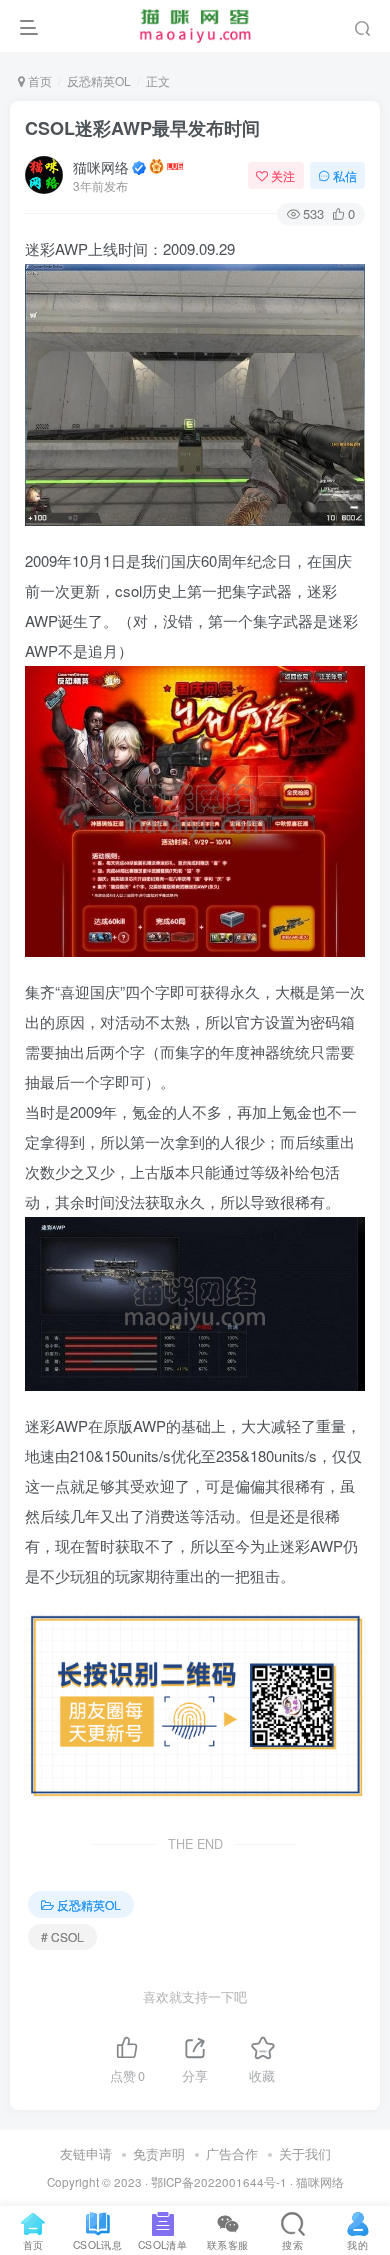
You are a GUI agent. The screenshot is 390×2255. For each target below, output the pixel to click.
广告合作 (232, 2153)
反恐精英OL (99, 80)
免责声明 (159, 2153)
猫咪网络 (101, 167)
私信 (345, 175)
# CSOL (62, 1936)
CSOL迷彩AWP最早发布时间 (142, 128)
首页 (38, 80)
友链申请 (86, 2153)
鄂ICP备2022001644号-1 (219, 2182)
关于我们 (305, 2153)
